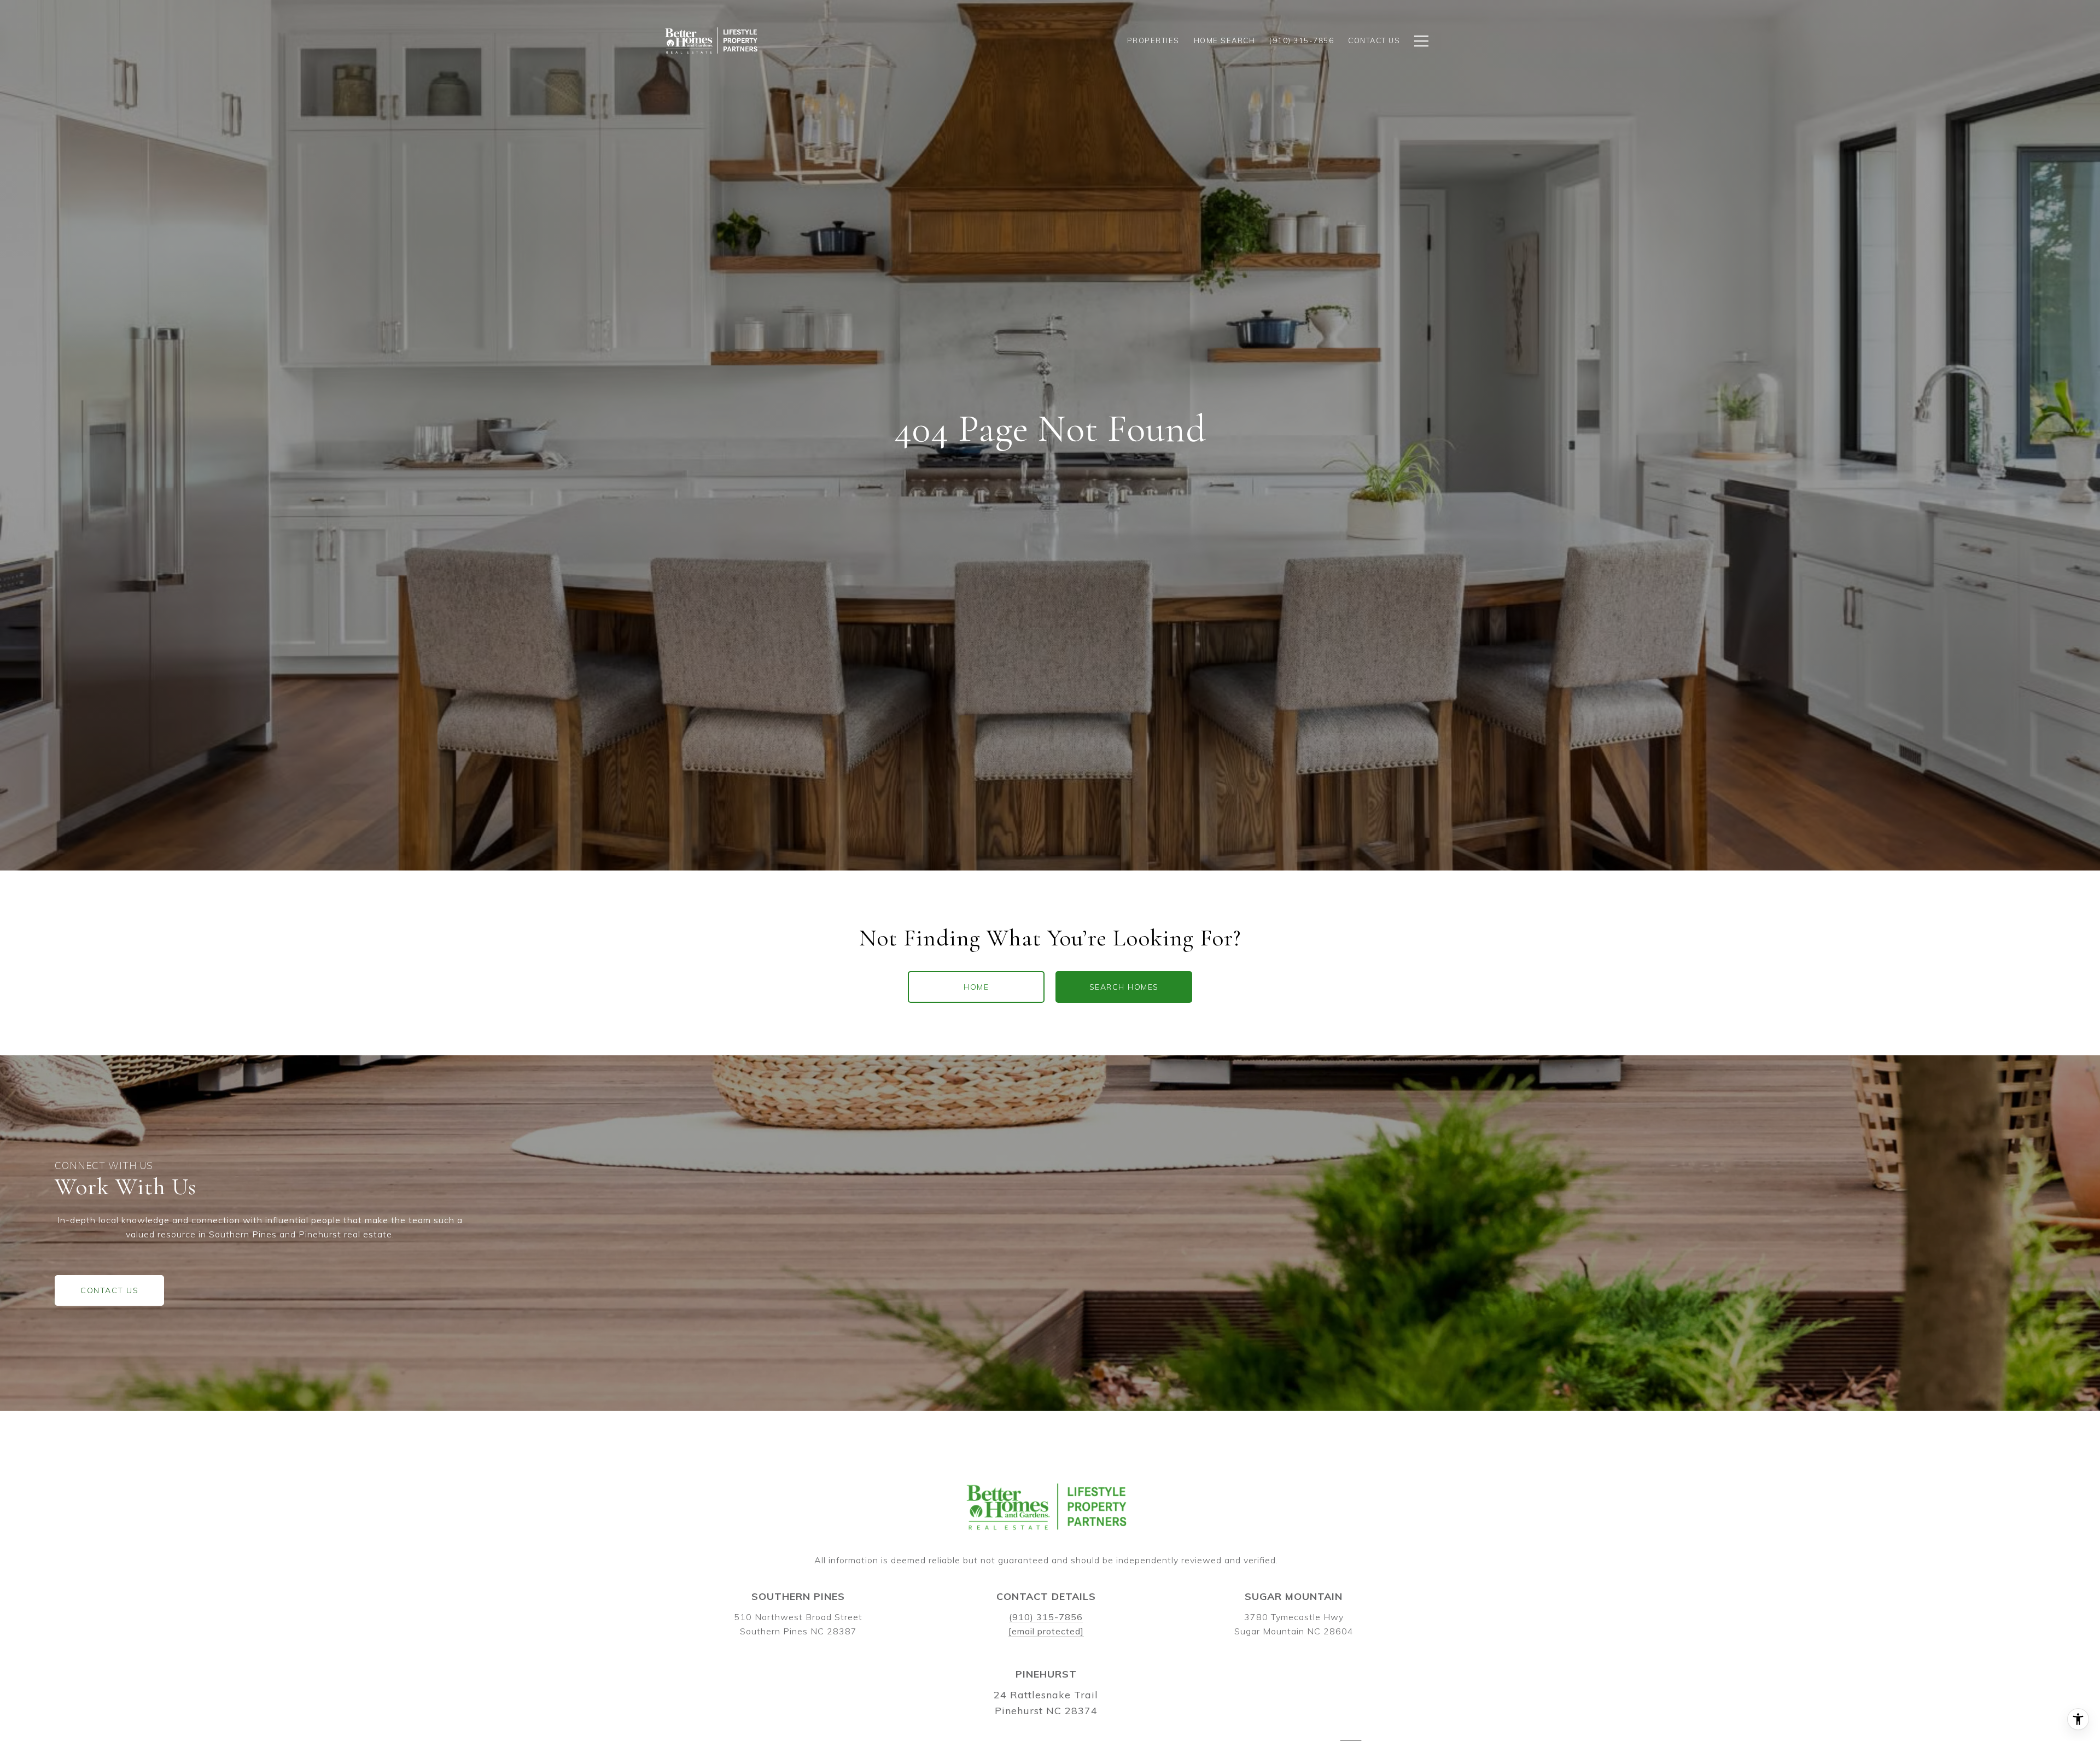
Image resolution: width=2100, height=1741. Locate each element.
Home (976, 987)
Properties (1153, 40)
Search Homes (1124, 987)
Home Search (1225, 40)
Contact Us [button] (109, 1290)
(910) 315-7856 (1046, 1617)
